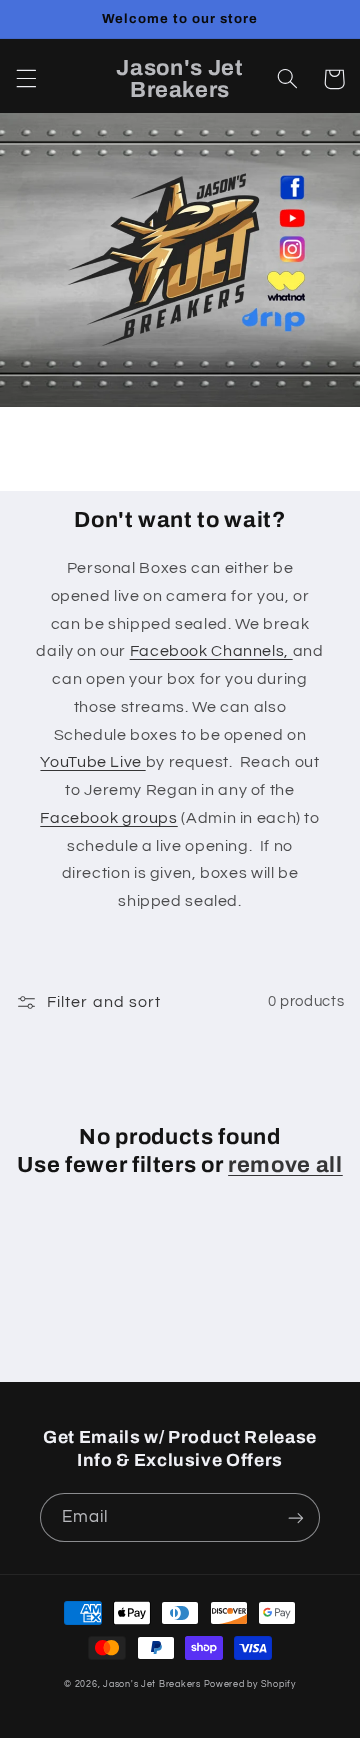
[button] (26, 79)
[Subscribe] (296, 1517)
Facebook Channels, (211, 651)
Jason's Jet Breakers (152, 1684)
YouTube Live (92, 762)
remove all (285, 1165)
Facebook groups (108, 818)
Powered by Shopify (250, 1684)
